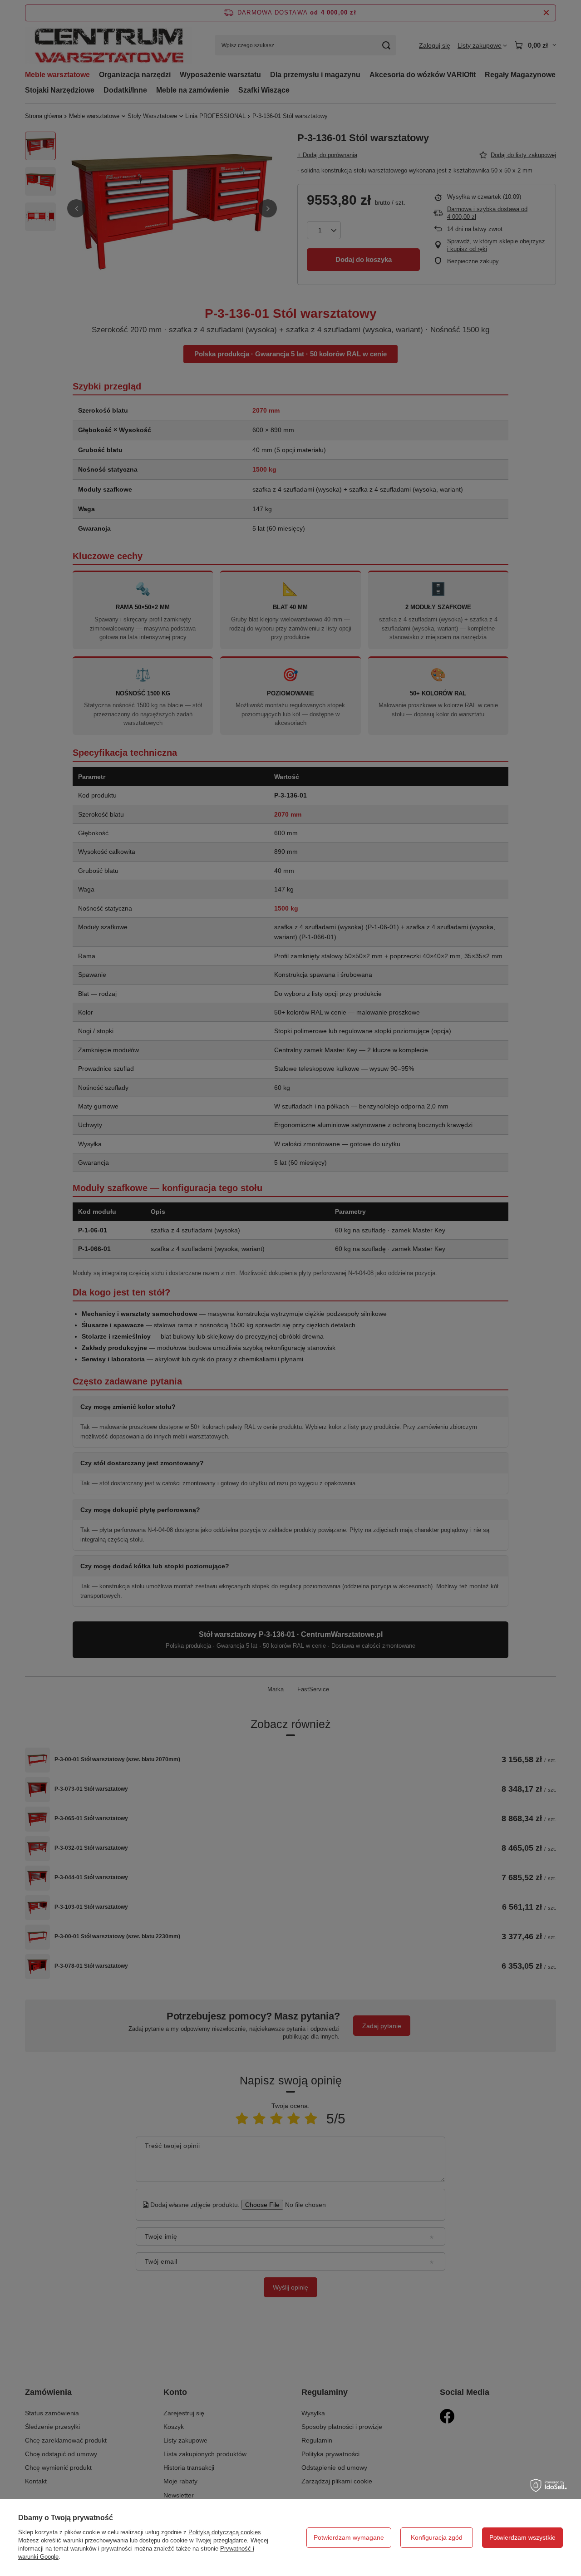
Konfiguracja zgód (437, 2537)
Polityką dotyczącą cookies (225, 2532)
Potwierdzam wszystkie (522, 2537)
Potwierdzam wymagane (349, 2537)
